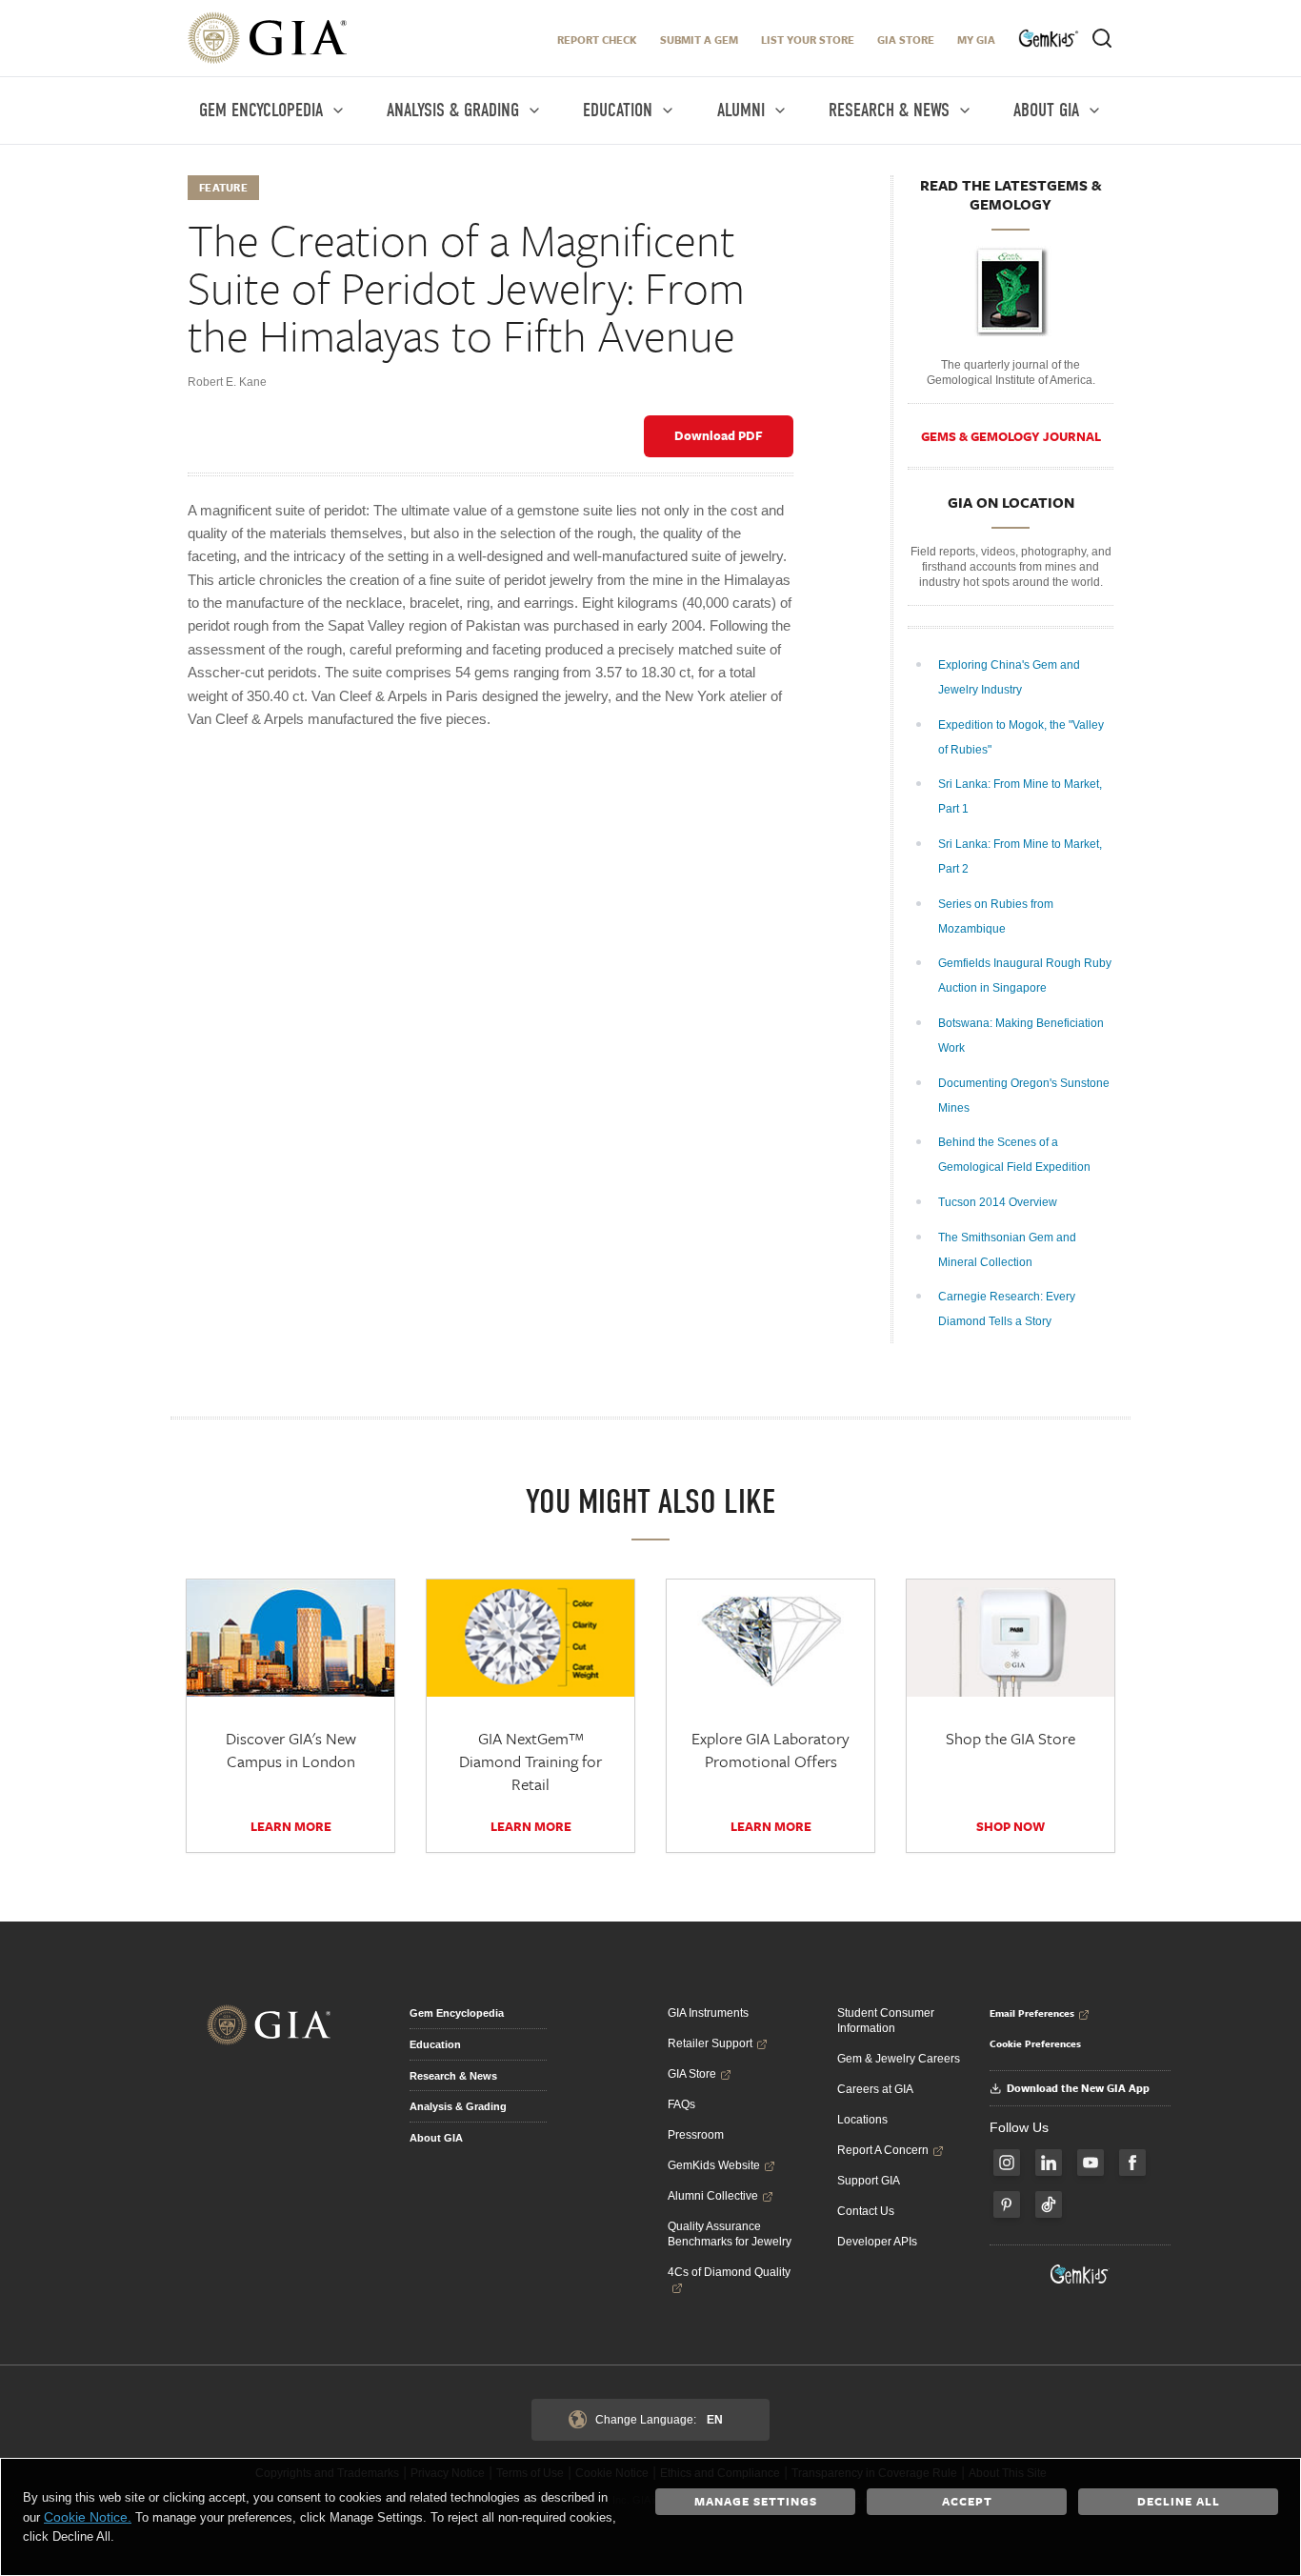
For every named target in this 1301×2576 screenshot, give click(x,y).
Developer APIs (877, 2242)
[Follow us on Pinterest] (1007, 2204)
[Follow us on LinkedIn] (1049, 2163)
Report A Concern (883, 2150)
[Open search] (1102, 38)
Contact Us (866, 2211)
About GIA (436, 2138)
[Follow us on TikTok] (1049, 2204)
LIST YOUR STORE (808, 40)
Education (435, 2044)
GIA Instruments (708, 2013)
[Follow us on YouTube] (1091, 2163)
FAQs (681, 2104)
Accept (967, 2501)
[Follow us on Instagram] (1007, 2163)
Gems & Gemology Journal (1011, 436)
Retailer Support (710, 2043)
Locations (862, 2120)
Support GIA (869, 2181)
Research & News (453, 2076)
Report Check (597, 40)
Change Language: (659, 2420)
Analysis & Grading (458, 2106)
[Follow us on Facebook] (1132, 2163)
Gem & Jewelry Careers (899, 2059)
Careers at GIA (875, 2089)
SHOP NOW (1011, 1826)
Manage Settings (756, 2501)
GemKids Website (714, 2165)
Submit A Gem (699, 40)
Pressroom (696, 2135)
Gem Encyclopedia (457, 2013)
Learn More (291, 1826)
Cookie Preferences (1035, 2043)
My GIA (976, 40)
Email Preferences (1032, 2013)
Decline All (1179, 2501)
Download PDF (719, 435)
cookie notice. (88, 2517)
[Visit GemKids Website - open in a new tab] (1080, 2274)
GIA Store (906, 40)
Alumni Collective (713, 2196)
